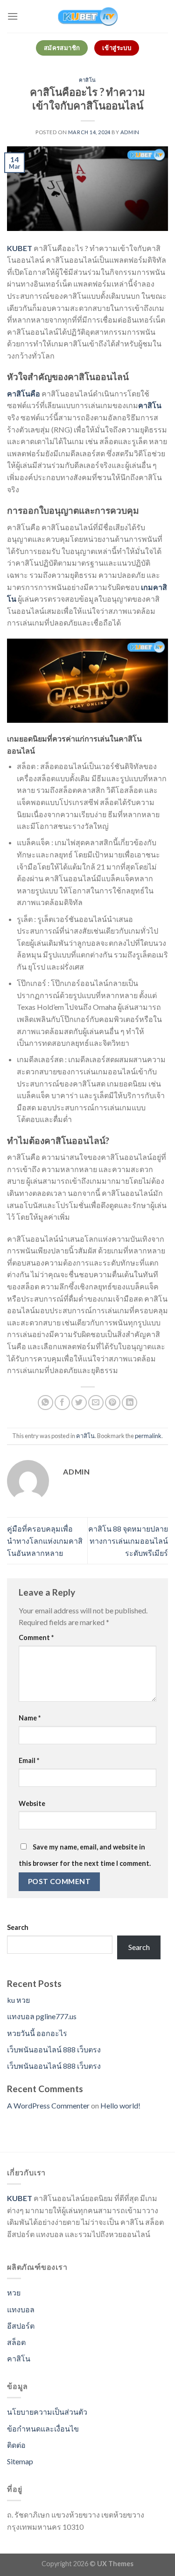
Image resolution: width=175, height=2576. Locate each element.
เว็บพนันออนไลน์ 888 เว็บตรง (54, 2049)
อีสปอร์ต (21, 2326)
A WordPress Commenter (48, 2105)
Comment (36, 1637)
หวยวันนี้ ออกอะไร (37, 2033)
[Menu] (13, 16)
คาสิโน (87, 80)
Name (30, 1718)
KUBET (20, 248)
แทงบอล (21, 2309)
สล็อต (16, 2342)
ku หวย (18, 2000)
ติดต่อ (16, 2445)
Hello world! (120, 2105)
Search (18, 1927)
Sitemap (20, 2461)
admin (130, 132)
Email (29, 1760)
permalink (148, 1436)
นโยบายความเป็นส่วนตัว (47, 2412)
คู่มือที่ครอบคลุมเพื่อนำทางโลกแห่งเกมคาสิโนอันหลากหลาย (45, 1540)
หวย (14, 2292)
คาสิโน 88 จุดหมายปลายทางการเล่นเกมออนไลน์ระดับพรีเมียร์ (128, 1540)
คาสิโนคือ (24, 393)
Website (32, 1803)
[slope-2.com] (88, 16)
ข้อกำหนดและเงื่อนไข (43, 2428)
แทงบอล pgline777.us (42, 2016)
